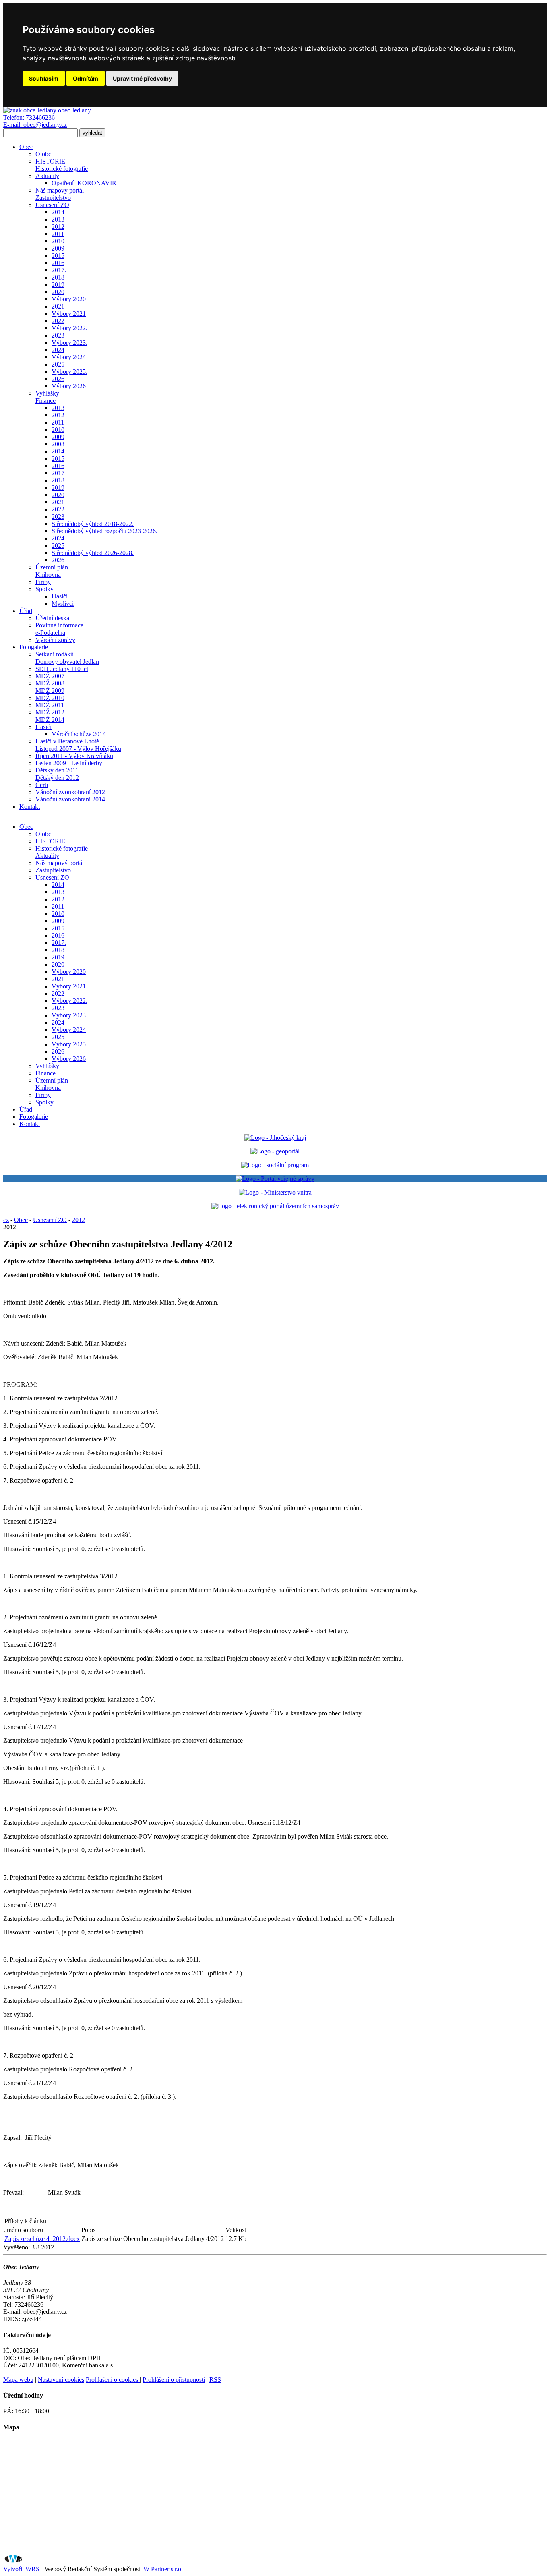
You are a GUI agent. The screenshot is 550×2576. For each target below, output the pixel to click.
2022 (58, 321)
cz (6, 1220)
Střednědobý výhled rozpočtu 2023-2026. (104, 531)
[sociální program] (275, 1165)
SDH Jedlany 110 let (62, 669)
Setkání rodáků (55, 654)
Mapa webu (18, 2380)
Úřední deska (52, 618)
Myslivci (63, 604)
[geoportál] (275, 1151)
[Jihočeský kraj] (275, 1138)
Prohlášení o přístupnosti (174, 2380)
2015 (58, 256)
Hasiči (60, 596)
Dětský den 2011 (57, 770)
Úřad (26, 611)
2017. (59, 270)
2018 (58, 277)
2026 (58, 379)
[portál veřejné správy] (275, 1179)
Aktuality (47, 176)
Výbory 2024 (69, 357)
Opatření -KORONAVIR (84, 183)
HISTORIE (50, 161)
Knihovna (48, 575)
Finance (45, 401)
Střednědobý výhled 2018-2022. (93, 524)
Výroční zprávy (55, 640)
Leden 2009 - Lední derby (69, 763)
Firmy (43, 582)
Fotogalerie (34, 647)
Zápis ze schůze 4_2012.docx (42, 2239)
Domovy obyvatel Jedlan (67, 662)
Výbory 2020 (69, 299)
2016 (58, 263)
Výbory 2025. (69, 372)
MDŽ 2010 (50, 698)
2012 (58, 227)
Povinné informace (59, 625)
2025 (58, 364)
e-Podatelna (50, 633)
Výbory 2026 (69, 386)
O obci (44, 154)
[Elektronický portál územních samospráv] (275, 1206)
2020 (58, 292)
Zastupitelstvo (53, 198)
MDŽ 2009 (50, 691)
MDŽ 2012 (50, 712)
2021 (58, 306)
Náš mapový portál (60, 190)
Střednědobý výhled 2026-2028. (93, 553)
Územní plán (52, 567)
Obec (26, 147)
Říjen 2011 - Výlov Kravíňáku (74, 756)
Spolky (44, 589)
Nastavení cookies (61, 2380)
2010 (58, 241)
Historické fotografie (62, 169)
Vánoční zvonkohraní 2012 (70, 792)
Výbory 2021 (69, 314)
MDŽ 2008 (50, 683)
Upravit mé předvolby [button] (142, 78)
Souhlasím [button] (44, 78)
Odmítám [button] (86, 78)
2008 (58, 444)
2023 (58, 335)
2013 (58, 219)
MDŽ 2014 (50, 720)
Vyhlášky (47, 393)
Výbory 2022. (69, 328)
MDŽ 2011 (50, 705)
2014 (58, 212)
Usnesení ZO (52, 205)
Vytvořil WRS (21, 2569)
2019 (58, 285)
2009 (58, 248)
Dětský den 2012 (57, 778)
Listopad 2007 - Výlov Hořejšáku (78, 749)
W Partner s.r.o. (163, 2569)
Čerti (42, 785)
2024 (58, 350)
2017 (58, 473)
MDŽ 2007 (50, 676)
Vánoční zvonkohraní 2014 (70, 799)
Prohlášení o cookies (113, 2380)
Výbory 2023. (69, 343)
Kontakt (30, 807)
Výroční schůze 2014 (79, 734)
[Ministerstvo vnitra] (275, 1192)
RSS (215, 2380)
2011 (58, 234)
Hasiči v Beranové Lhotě (67, 741)
